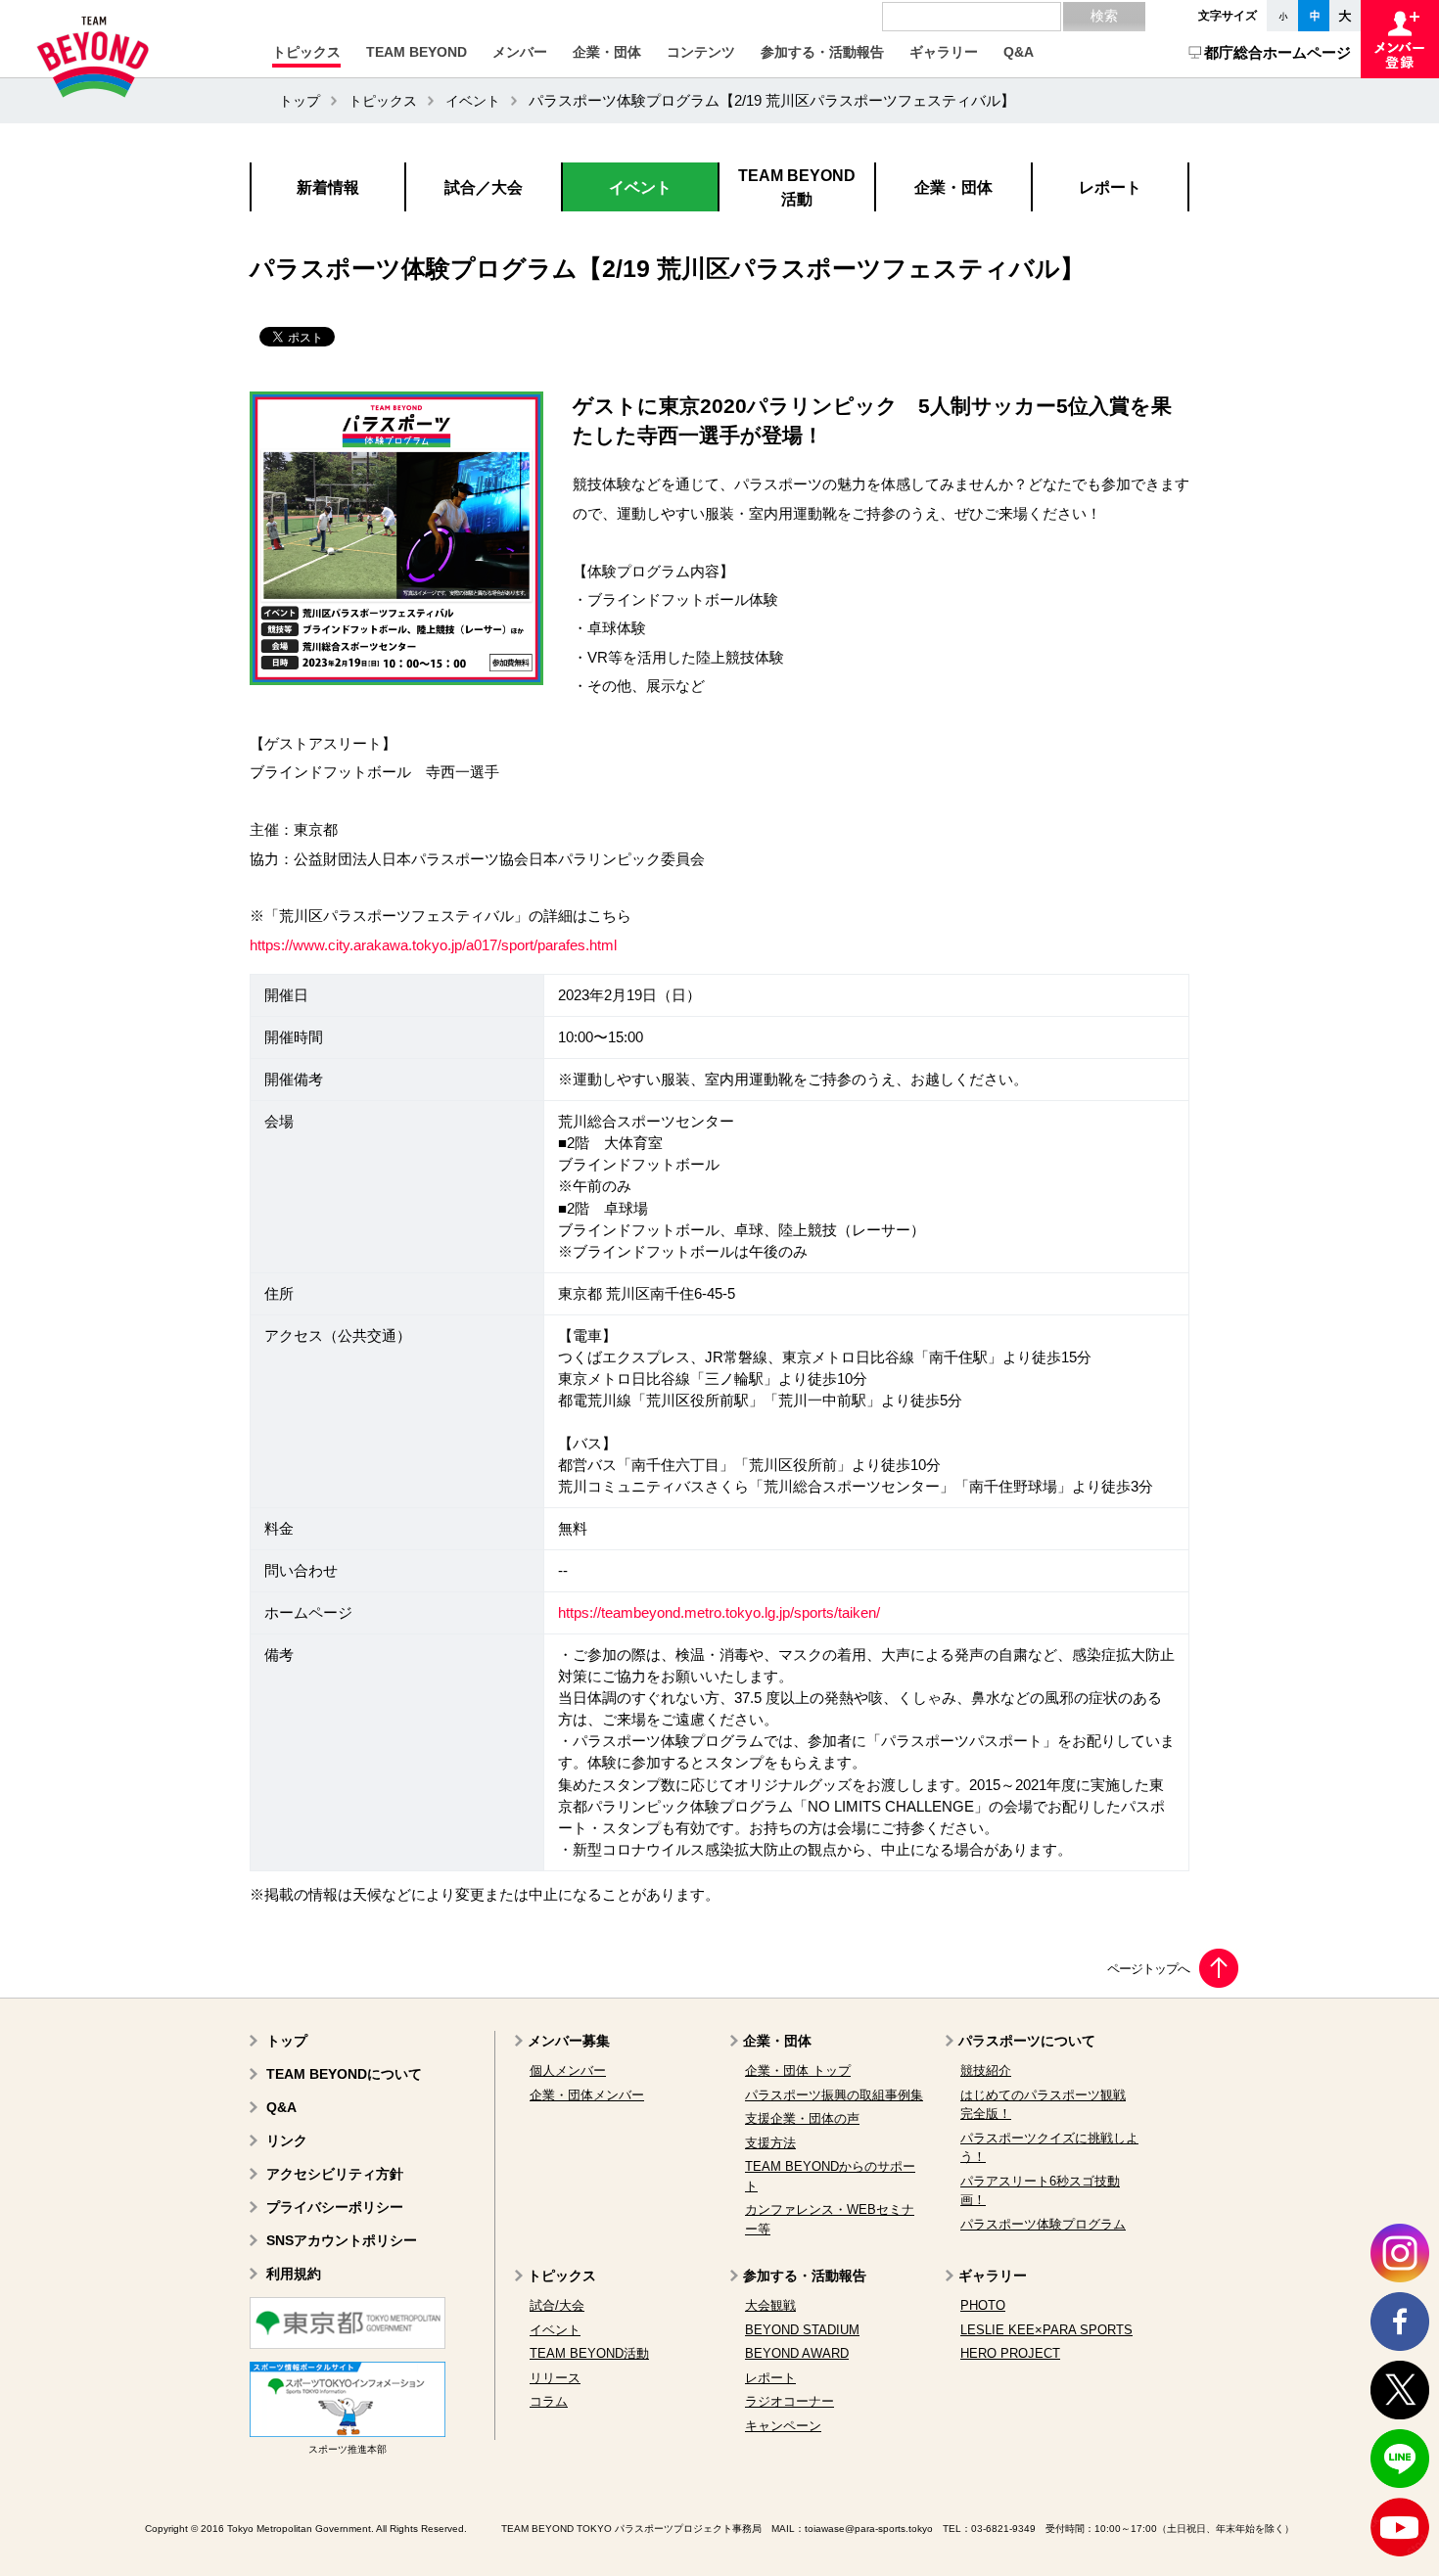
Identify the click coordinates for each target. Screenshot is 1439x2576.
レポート (770, 2378)
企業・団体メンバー (587, 2095)
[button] (306, 52)
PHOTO (983, 2305)
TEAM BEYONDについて (344, 2074)
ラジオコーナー (789, 2401)
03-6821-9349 (1003, 2529)
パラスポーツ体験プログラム (1043, 2224)
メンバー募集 (569, 2041)
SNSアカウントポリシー (342, 2240)
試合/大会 (557, 2305)
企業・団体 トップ (798, 2070)
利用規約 (294, 2274)
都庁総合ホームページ (1277, 52)
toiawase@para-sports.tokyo (869, 2529)
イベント (473, 101)
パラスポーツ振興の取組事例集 (834, 2095)
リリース (555, 2378)
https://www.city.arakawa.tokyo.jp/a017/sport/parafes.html (433, 945)
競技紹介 (986, 2070)
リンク (287, 2140)
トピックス (383, 101)
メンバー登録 (1400, 39)
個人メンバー (568, 2070)
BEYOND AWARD (797, 2353)
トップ (300, 101)
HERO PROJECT (1010, 2353)
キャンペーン (783, 2426)
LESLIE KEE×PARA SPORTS (1046, 2330)
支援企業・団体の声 (802, 2118)
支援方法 (770, 2143)
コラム (549, 2401)
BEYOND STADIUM (802, 2330)
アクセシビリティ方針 (335, 2174)
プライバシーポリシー (335, 2207)
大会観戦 (770, 2305)
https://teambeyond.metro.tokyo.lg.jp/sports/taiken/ (719, 1613)
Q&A (281, 2107)
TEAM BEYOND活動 (589, 2353)
